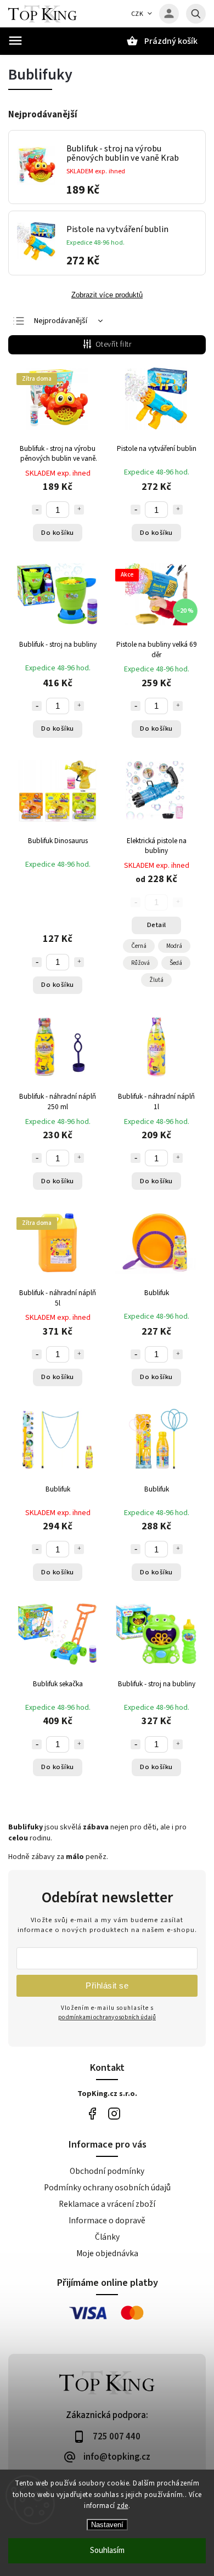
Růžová (140, 963)
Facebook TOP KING (92, 2114)
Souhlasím (107, 2550)
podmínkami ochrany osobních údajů (107, 2017)
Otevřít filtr (114, 344)
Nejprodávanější (61, 321)
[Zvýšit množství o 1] (79, 510)
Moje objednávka (107, 2253)
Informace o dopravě (107, 2221)
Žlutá (156, 980)
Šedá (176, 963)
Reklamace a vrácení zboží (107, 2204)
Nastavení (107, 2525)
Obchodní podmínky (107, 2171)
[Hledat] (196, 14)
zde (123, 2506)
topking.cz (114, 2114)
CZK (137, 14)
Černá (139, 946)
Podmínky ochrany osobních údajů (107, 2188)
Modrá (174, 946)
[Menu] (15, 41)
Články (107, 2237)
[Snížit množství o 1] (37, 510)
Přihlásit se (107, 1985)
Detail (157, 925)
